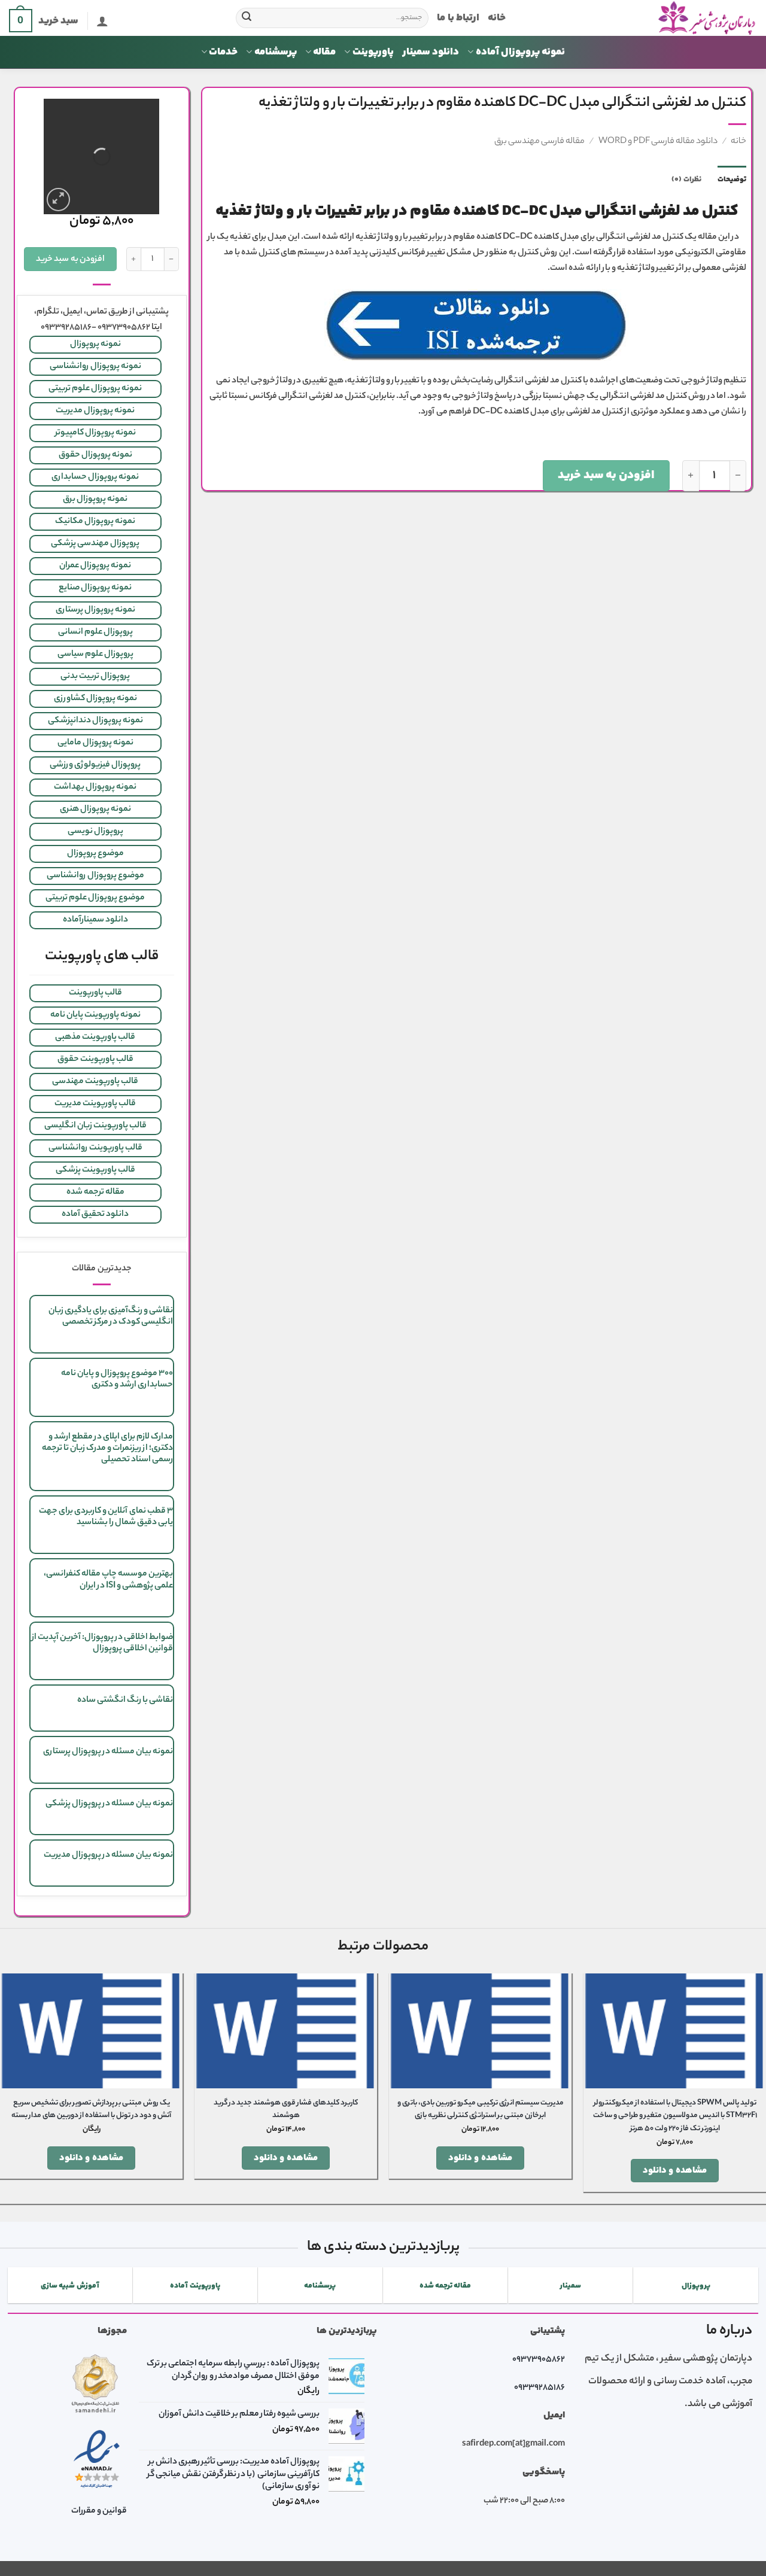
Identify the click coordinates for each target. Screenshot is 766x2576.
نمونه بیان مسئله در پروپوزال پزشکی (109, 1804)
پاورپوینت (373, 52)
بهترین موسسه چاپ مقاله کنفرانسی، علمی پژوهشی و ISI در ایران (108, 1580)
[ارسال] (247, 18)
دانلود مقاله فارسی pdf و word (658, 142)
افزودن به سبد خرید (606, 475)
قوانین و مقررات (99, 2511)
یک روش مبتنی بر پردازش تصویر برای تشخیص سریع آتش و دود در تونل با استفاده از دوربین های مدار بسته (92, 2110)
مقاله (324, 52)
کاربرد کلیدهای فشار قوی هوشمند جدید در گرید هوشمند (286, 2110)
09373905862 (539, 2360)
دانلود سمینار (431, 52)
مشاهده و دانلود (675, 2171)
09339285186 (539, 2388)
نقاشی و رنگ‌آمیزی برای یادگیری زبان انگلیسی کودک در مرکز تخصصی (111, 1317)
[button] (102, 21)
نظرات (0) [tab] (686, 180)
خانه (497, 18)
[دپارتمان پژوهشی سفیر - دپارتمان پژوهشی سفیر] (640, 18)
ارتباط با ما (458, 18)
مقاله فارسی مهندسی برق (539, 142)
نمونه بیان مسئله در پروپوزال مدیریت (108, 1856)
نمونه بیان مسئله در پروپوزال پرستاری (108, 1752)
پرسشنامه (276, 52)
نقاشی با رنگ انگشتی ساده (125, 1701)
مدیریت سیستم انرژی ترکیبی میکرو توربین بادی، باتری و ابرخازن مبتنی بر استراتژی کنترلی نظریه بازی (481, 2110)
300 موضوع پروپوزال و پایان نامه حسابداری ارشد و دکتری (117, 1380)
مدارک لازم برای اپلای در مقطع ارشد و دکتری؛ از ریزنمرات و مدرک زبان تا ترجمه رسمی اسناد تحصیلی (107, 1449)
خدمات (223, 52)
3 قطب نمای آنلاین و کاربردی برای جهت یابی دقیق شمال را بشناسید (106, 1517)
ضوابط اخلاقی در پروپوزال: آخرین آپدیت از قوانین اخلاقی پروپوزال (102, 1643)
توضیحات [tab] (732, 180)
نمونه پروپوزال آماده (520, 52)
